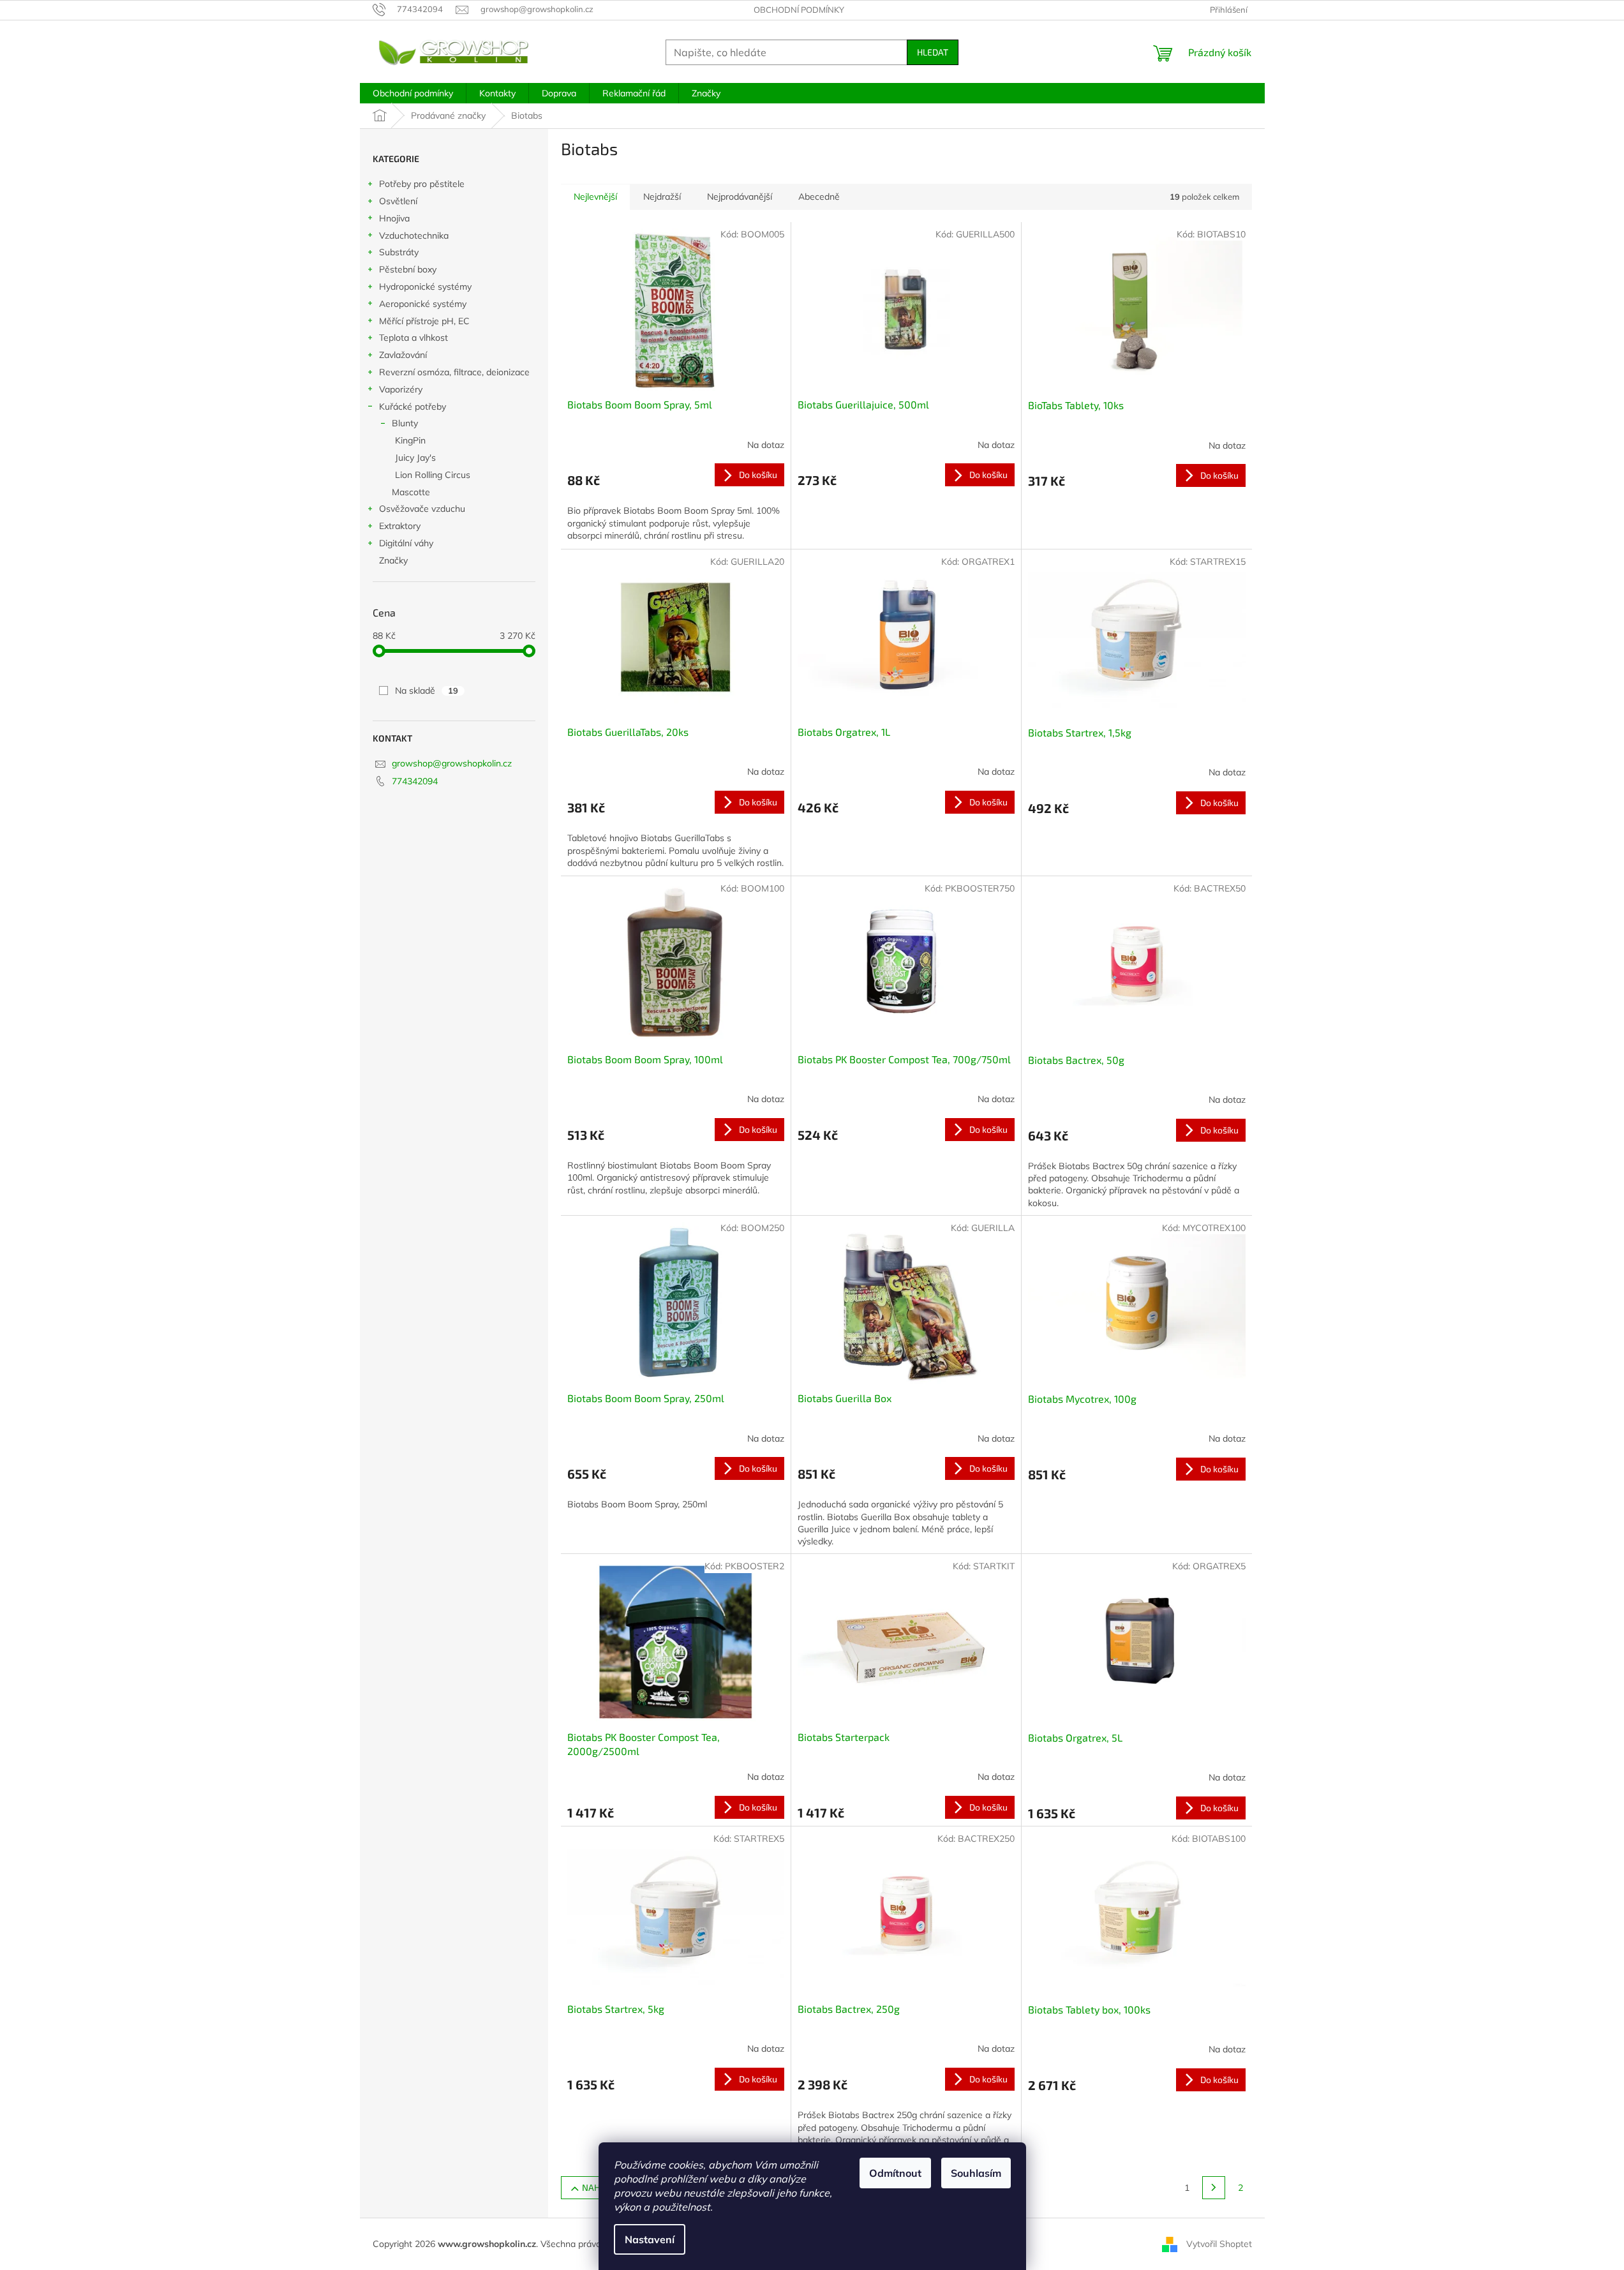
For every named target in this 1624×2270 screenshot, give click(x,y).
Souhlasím (976, 2173)
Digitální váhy (406, 543)
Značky (393, 560)
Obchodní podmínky (799, 10)
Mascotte (411, 492)
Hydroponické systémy (425, 287)
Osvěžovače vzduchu (422, 509)
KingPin (410, 440)
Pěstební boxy (408, 269)
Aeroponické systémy (423, 304)
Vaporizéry (401, 389)
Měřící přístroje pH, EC (424, 321)
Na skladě (427, 691)
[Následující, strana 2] (1214, 2188)
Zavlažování (403, 355)
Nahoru (600, 2187)
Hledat (933, 52)
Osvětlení (398, 201)
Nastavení (650, 2239)
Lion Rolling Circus (433, 475)
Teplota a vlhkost (413, 338)
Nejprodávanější (740, 197)
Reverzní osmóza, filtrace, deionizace (454, 372)
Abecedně (819, 197)
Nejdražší (662, 197)
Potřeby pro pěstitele (422, 184)
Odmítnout (895, 2173)
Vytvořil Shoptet (1219, 2243)
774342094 (415, 781)
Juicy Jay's (415, 458)
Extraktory (400, 526)
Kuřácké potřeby (413, 407)
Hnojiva (394, 218)
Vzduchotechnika (414, 235)
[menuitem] (413, 93)
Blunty (405, 423)
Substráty (399, 252)
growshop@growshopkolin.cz (452, 763)
